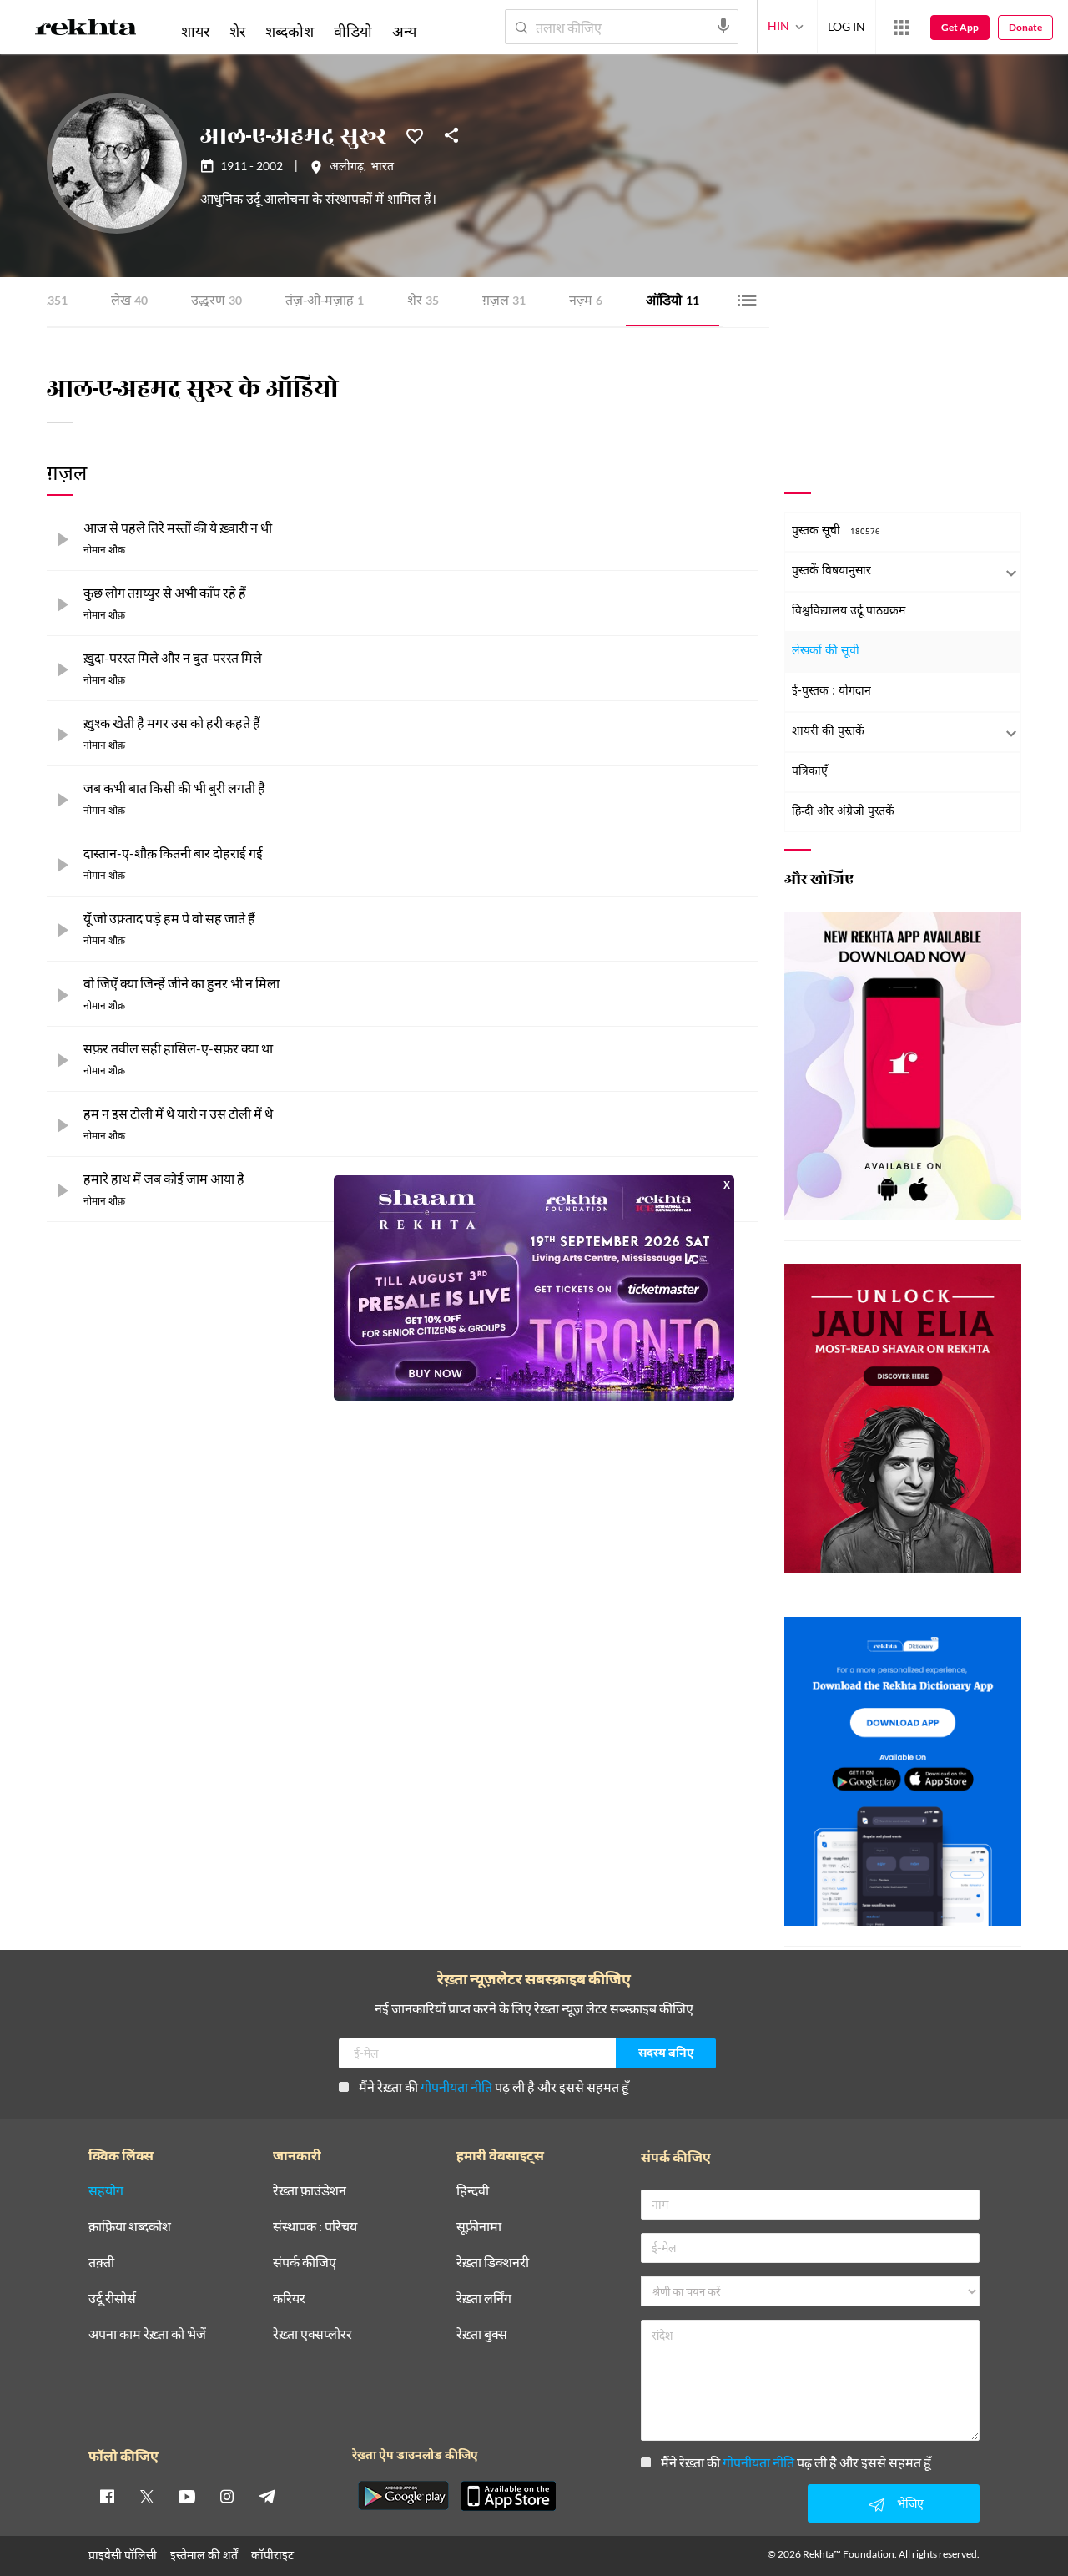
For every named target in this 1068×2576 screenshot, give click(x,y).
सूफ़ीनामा (479, 2227)
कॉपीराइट (272, 2555)
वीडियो (353, 31)
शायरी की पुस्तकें (828, 732)
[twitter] (147, 2496)
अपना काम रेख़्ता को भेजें (147, 2334)
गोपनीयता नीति (456, 2086)
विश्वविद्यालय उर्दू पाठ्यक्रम (849, 611)
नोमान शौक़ (104, 551)
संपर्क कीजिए (305, 2263)
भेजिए (910, 2503)
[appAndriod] (403, 2496)
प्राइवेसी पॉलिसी (123, 2555)
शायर (195, 31)
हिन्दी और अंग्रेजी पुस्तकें (843, 812)
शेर (423, 302)
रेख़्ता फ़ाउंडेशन (310, 2191)
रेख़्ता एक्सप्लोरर (312, 2334)
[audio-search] (723, 26)
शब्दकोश (290, 31)
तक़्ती (101, 2263)
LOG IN (846, 26)
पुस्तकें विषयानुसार (831, 571)
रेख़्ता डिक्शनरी (493, 2263)
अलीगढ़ (347, 168)
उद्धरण (217, 302)
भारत (382, 168)
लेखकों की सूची (826, 652)
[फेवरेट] (415, 134)
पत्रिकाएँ (810, 772)
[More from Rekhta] (901, 28)
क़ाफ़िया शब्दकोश (130, 2227)
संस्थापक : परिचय (315, 2227)
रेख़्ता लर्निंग (484, 2298)
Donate (1025, 27)
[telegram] (267, 2496)
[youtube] (187, 2496)
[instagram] (227, 2496)
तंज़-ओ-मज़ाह (325, 302)
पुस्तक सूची (836, 531)
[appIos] (508, 2496)
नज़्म (586, 302)
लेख (129, 302)
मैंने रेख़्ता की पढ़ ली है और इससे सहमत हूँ (494, 2086)
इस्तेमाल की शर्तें (204, 2555)
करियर (289, 2298)
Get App (960, 27)
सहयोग (106, 2191)
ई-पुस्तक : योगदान (831, 692)
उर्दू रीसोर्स (112, 2298)
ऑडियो (673, 302)
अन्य (404, 31)
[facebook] (107, 2496)
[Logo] (86, 30)
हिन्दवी (473, 2191)
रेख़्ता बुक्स (482, 2334)
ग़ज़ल (504, 302)
